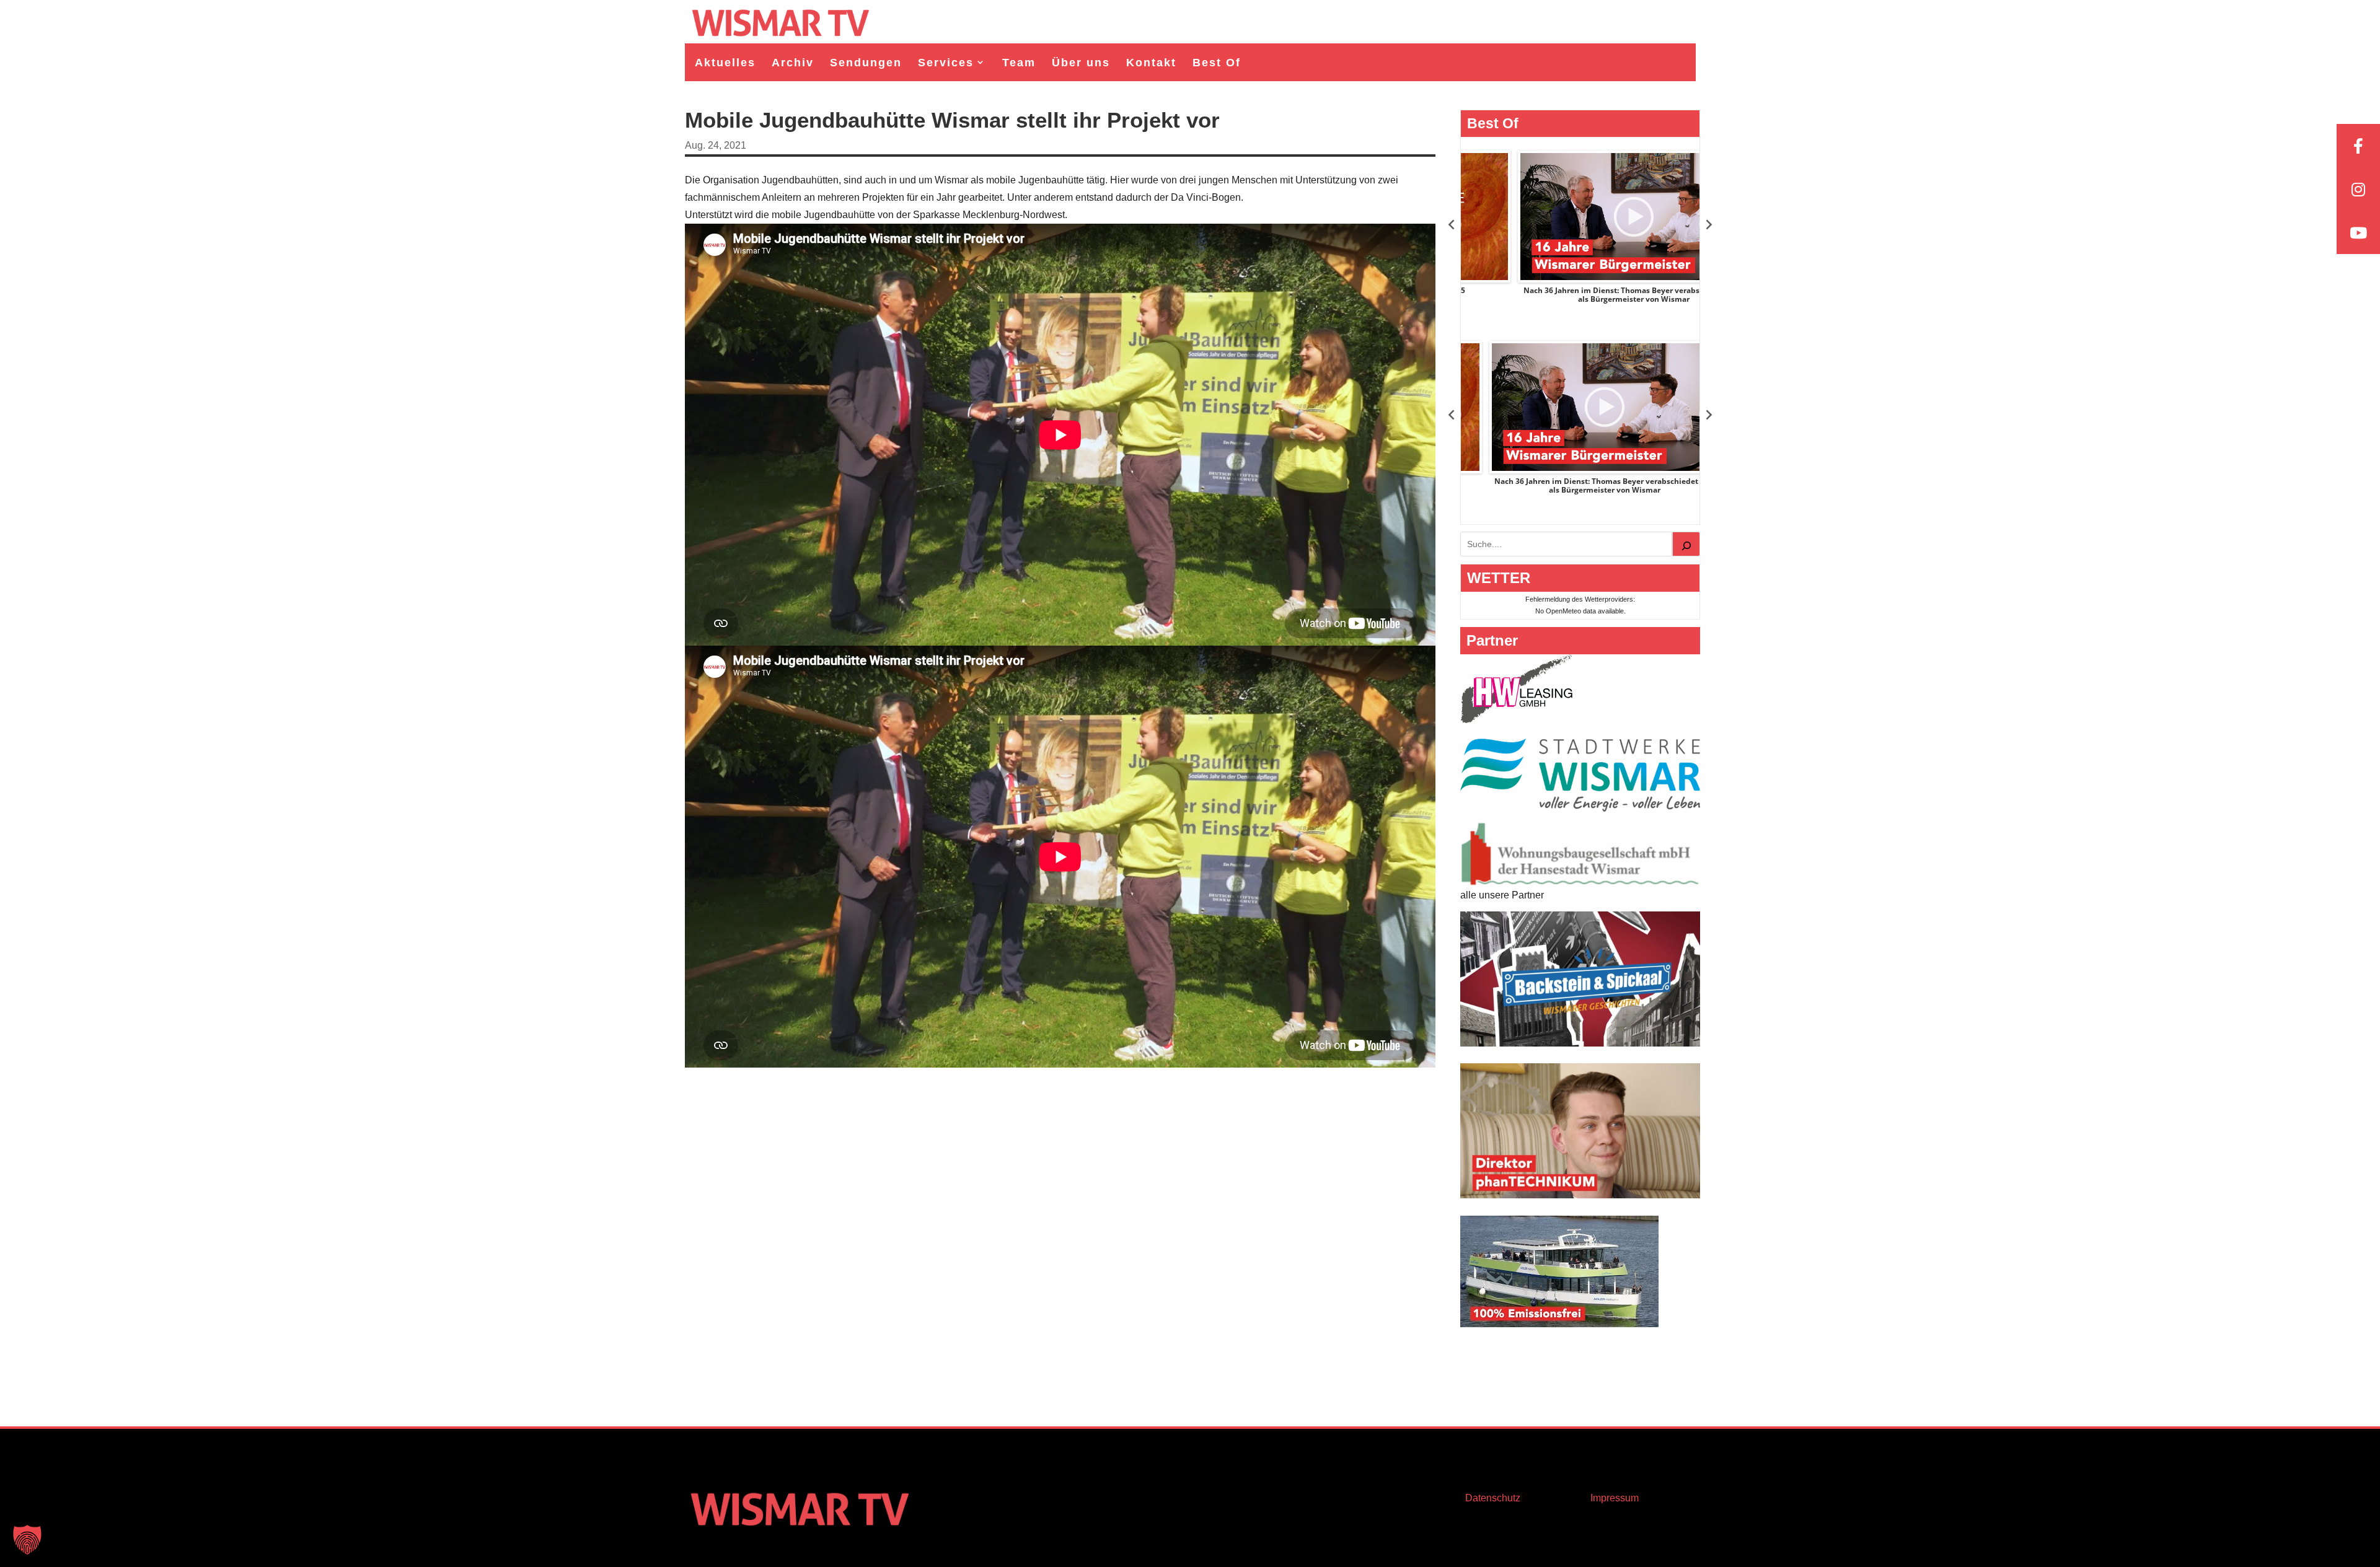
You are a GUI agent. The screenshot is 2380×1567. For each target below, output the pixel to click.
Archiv (793, 63)
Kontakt (1151, 63)
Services (946, 63)
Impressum (1615, 1498)
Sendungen (866, 63)
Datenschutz (1493, 1498)
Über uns (1081, 63)
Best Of (1217, 63)
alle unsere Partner (1502, 895)
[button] (27, 1540)
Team (1019, 63)
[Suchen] (1686, 544)
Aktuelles (725, 63)
